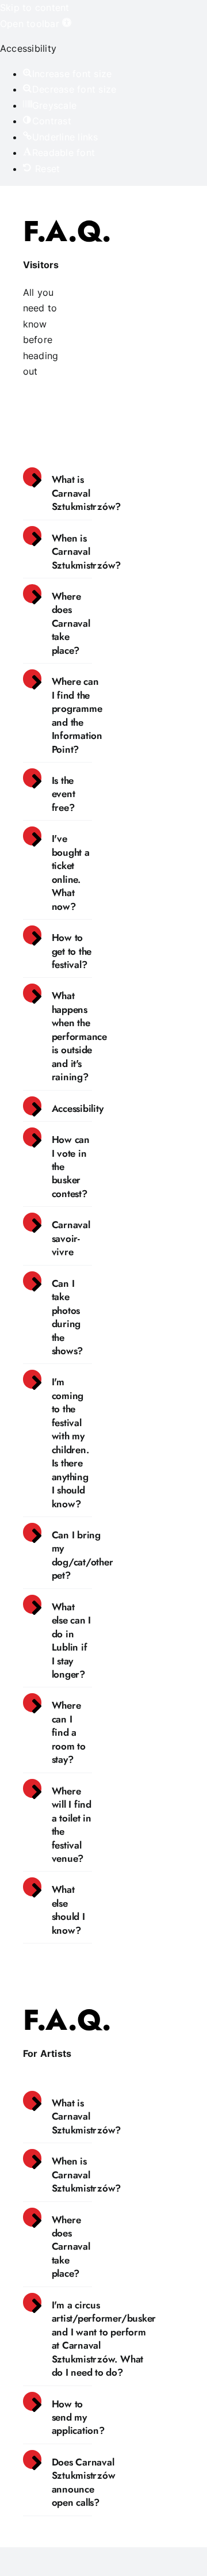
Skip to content (35, 7)
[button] (36, 24)
